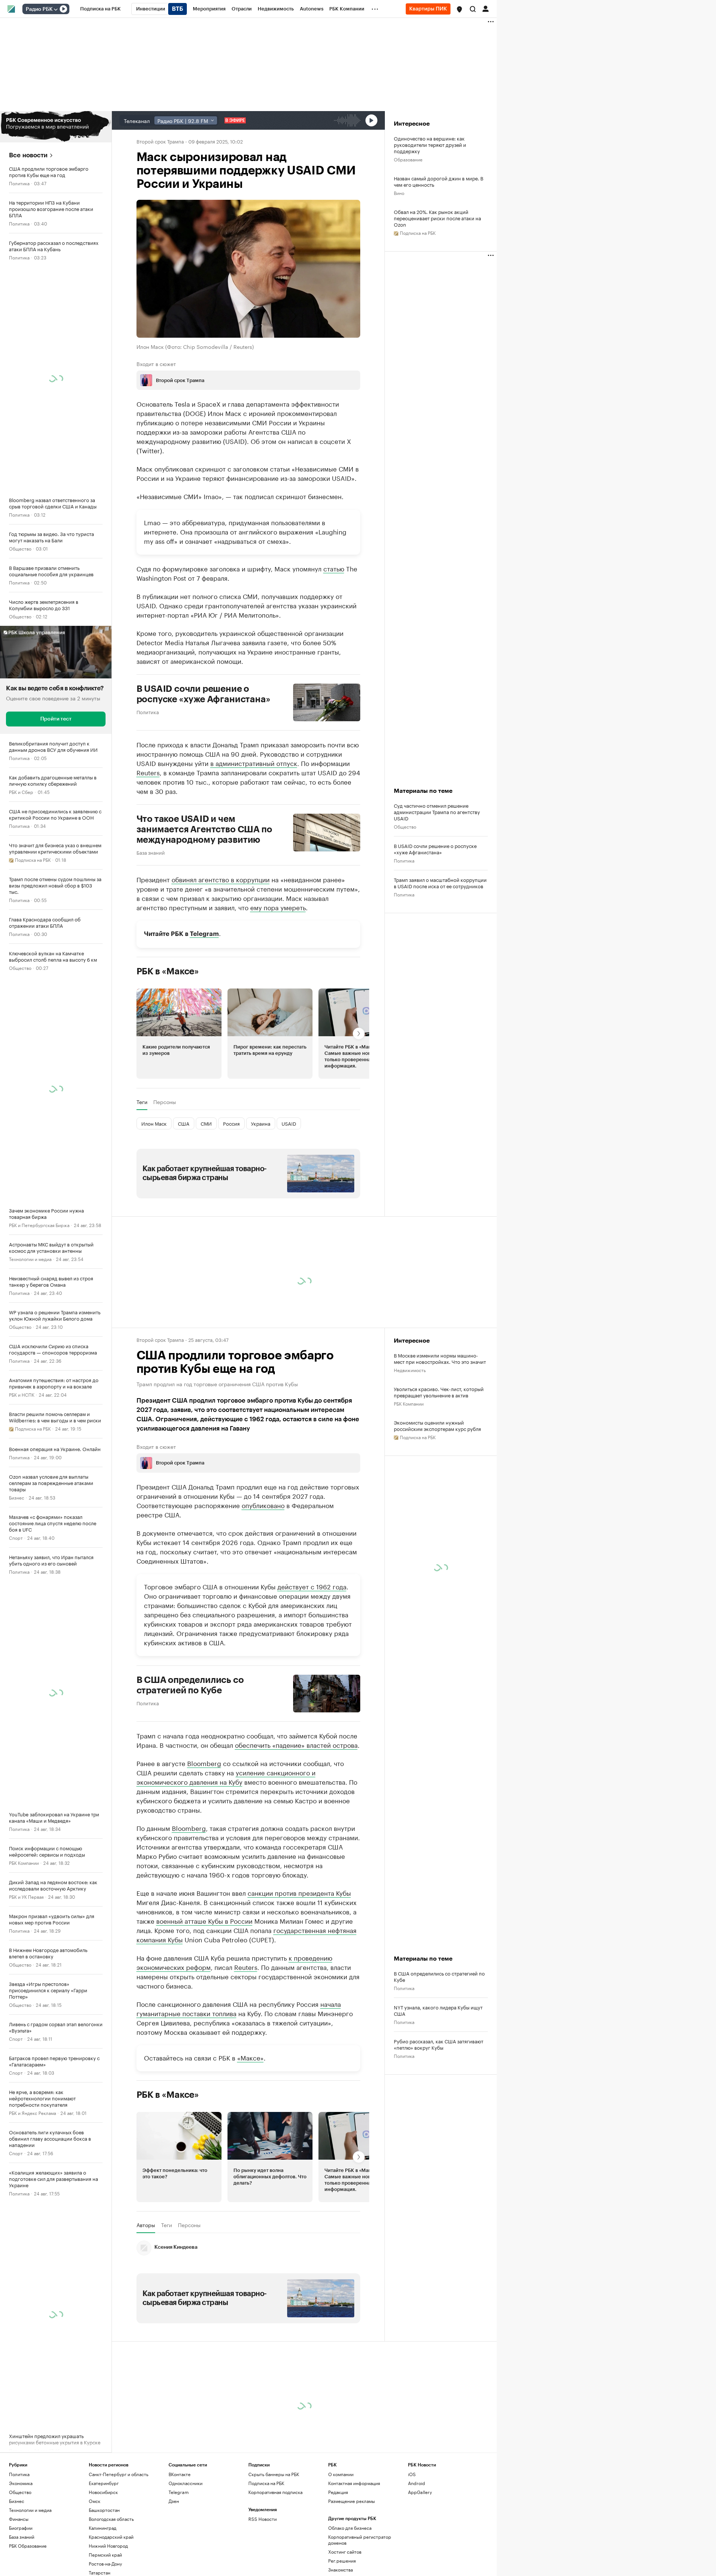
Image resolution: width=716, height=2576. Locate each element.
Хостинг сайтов (345, 2552)
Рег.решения (342, 2561)
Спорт (16, 1537)
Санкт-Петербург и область (119, 2474)
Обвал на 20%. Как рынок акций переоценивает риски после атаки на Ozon (437, 218)
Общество (20, 548)
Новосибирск (103, 2492)
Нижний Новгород (108, 2546)
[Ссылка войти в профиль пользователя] (486, 8)
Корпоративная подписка (275, 2492)
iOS (412, 2474)
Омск (95, 2501)
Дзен (174, 2501)
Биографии (21, 2528)
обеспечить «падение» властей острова (296, 1744)
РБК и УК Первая (26, 1896)
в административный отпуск (254, 763)
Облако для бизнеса (350, 2528)
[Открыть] (56, 9)
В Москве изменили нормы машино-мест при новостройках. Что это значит (440, 1358)
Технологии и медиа (30, 1259)
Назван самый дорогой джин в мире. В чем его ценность (439, 181)
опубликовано (263, 1505)
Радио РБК (39, 9)
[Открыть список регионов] (459, 9)
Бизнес (17, 1497)
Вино (399, 193)
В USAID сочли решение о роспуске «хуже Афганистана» (203, 694)
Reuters (148, 772)
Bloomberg (204, 1763)
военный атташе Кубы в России (204, 1920)
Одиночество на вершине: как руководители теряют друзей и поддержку (430, 144)
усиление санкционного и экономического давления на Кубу (226, 1777)
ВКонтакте (180, 2474)
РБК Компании (24, 1862)
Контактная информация (354, 2483)
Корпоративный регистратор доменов (360, 2540)
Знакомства (340, 2569)
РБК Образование (28, 2546)
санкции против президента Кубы (299, 1892)
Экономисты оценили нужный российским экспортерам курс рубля (437, 1425)
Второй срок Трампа (160, 141)
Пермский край (105, 2555)
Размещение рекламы (351, 2501)
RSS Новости (263, 2519)
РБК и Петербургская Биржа (39, 1225)
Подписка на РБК (266, 2483)
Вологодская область (111, 2519)
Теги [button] (142, 1102)
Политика (19, 183)
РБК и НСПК (22, 1394)
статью (334, 568)
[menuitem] (101, 9)
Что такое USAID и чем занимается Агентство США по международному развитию (204, 829)
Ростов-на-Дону (105, 2564)
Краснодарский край (111, 2537)
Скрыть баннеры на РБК (274, 2474)
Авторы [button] (146, 2225)
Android (417, 2483)
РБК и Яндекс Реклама (32, 2112)
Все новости (28, 155)
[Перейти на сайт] (56, 127)
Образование (408, 159)
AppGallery (420, 2492)
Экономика (21, 2483)
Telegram (204, 934)
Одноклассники (186, 2483)
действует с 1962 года (312, 1586)
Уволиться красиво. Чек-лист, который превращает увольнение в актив (439, 1392)
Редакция (338, 2492)
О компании (341, 2474)
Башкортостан (104, 2510)
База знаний (151, 852)
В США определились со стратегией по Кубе (190, 1685)
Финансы (19, 2519)
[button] (459, 9)
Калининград (103, 2528)
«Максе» (250, 2057)
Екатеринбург (104, 2483)
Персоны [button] (165, 1102)
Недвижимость (410, 1370)
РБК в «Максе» (168, 971)
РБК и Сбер (21, 792)
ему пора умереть (278, 907)
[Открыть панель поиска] (473, 9)
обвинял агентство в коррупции (221, 879)
